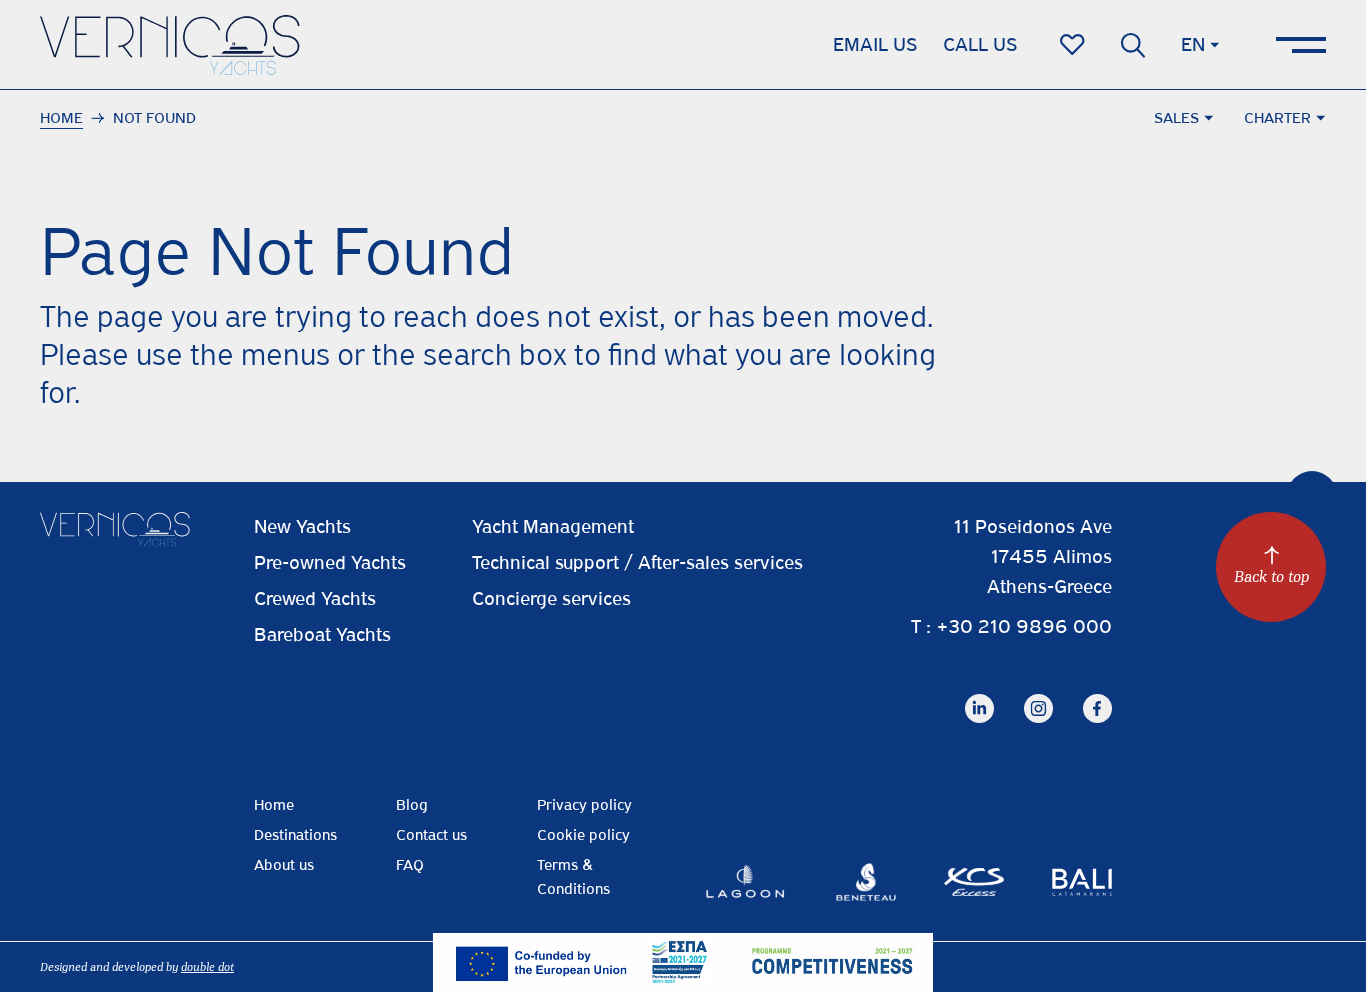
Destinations (295, 835)
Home (61, 118)
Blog (412, 805)
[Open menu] (1301, 45)
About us (284, 865)
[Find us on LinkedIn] (979, 692)
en (1193, 44)
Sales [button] (1176, 118)
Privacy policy (584, 805)
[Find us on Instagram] (1038, 692)
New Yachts (302, 526)
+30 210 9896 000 (1024, 626)
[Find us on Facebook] (1097, 692)
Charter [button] (1277, 118)
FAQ (410, 865)
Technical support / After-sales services (637, 562)
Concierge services (551, 598)
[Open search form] (1133, 45)
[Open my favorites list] (1072, 45)
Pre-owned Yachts (330, 562)
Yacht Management (553, 526)
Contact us (431, 835)
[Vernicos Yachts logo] (170, 45)
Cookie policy (583, 835)
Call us (980, 44)
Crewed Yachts (315, 598)
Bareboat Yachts (322, 634)
